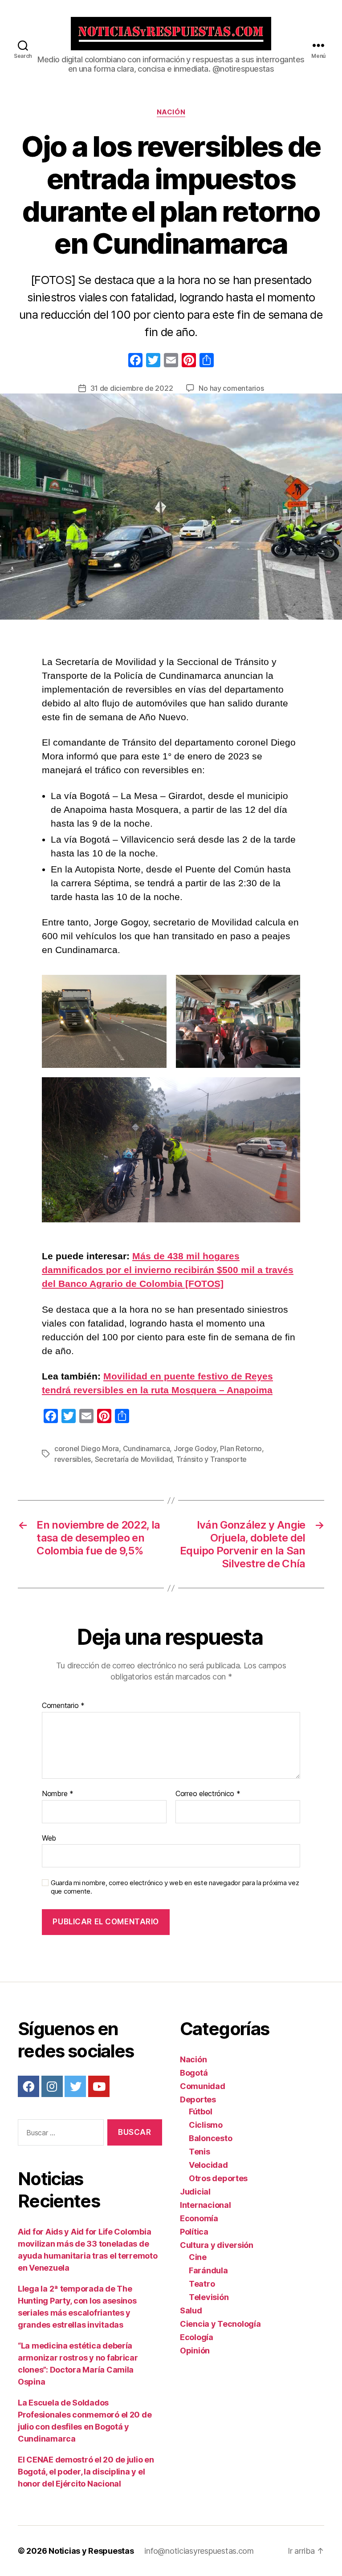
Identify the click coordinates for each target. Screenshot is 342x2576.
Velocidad (208, 2165)
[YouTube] (99, 2086)
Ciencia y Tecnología (220, 2324)
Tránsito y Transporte (212, 1459)
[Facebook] (135, 361)
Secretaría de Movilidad (134, 1459)
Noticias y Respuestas (91, 2551)
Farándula (208, 2270)
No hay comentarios (231, 388)
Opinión (195, 2351)
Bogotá (194, 2073)
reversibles (73, 1459)
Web (49, 1838)
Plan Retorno (241, 1448)
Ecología (197, 2337)
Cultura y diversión (217, 2245)
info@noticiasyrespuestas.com (199, 2551)
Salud (191, 2310)
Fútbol (200, 2112)
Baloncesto (210, 2138)
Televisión (209, 2297)
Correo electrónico (208, 1794)
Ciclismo (206, 2125)
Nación (171, 112)
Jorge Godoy (195, 1448)
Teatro (202, 2284)
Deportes (198, 2099)
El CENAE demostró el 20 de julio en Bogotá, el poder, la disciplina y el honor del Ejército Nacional (86, 2472)
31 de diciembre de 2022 (132, 388)
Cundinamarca (147, 1448)
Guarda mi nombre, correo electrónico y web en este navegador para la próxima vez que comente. (175, 1887)
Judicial (195, 2192)
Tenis (199, 2152)
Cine (198, 2257)
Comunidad (203, 2086)
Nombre (58, 1794)
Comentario (63, 1706)
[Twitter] (75, 2086)
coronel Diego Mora (87, 1448)
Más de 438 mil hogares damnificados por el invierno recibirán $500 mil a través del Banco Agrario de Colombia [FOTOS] (168, 1270)
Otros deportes (218, 2178)
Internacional (206, 2205)
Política (194, 2232)
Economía (199, 2218)
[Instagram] (52, 2086)
